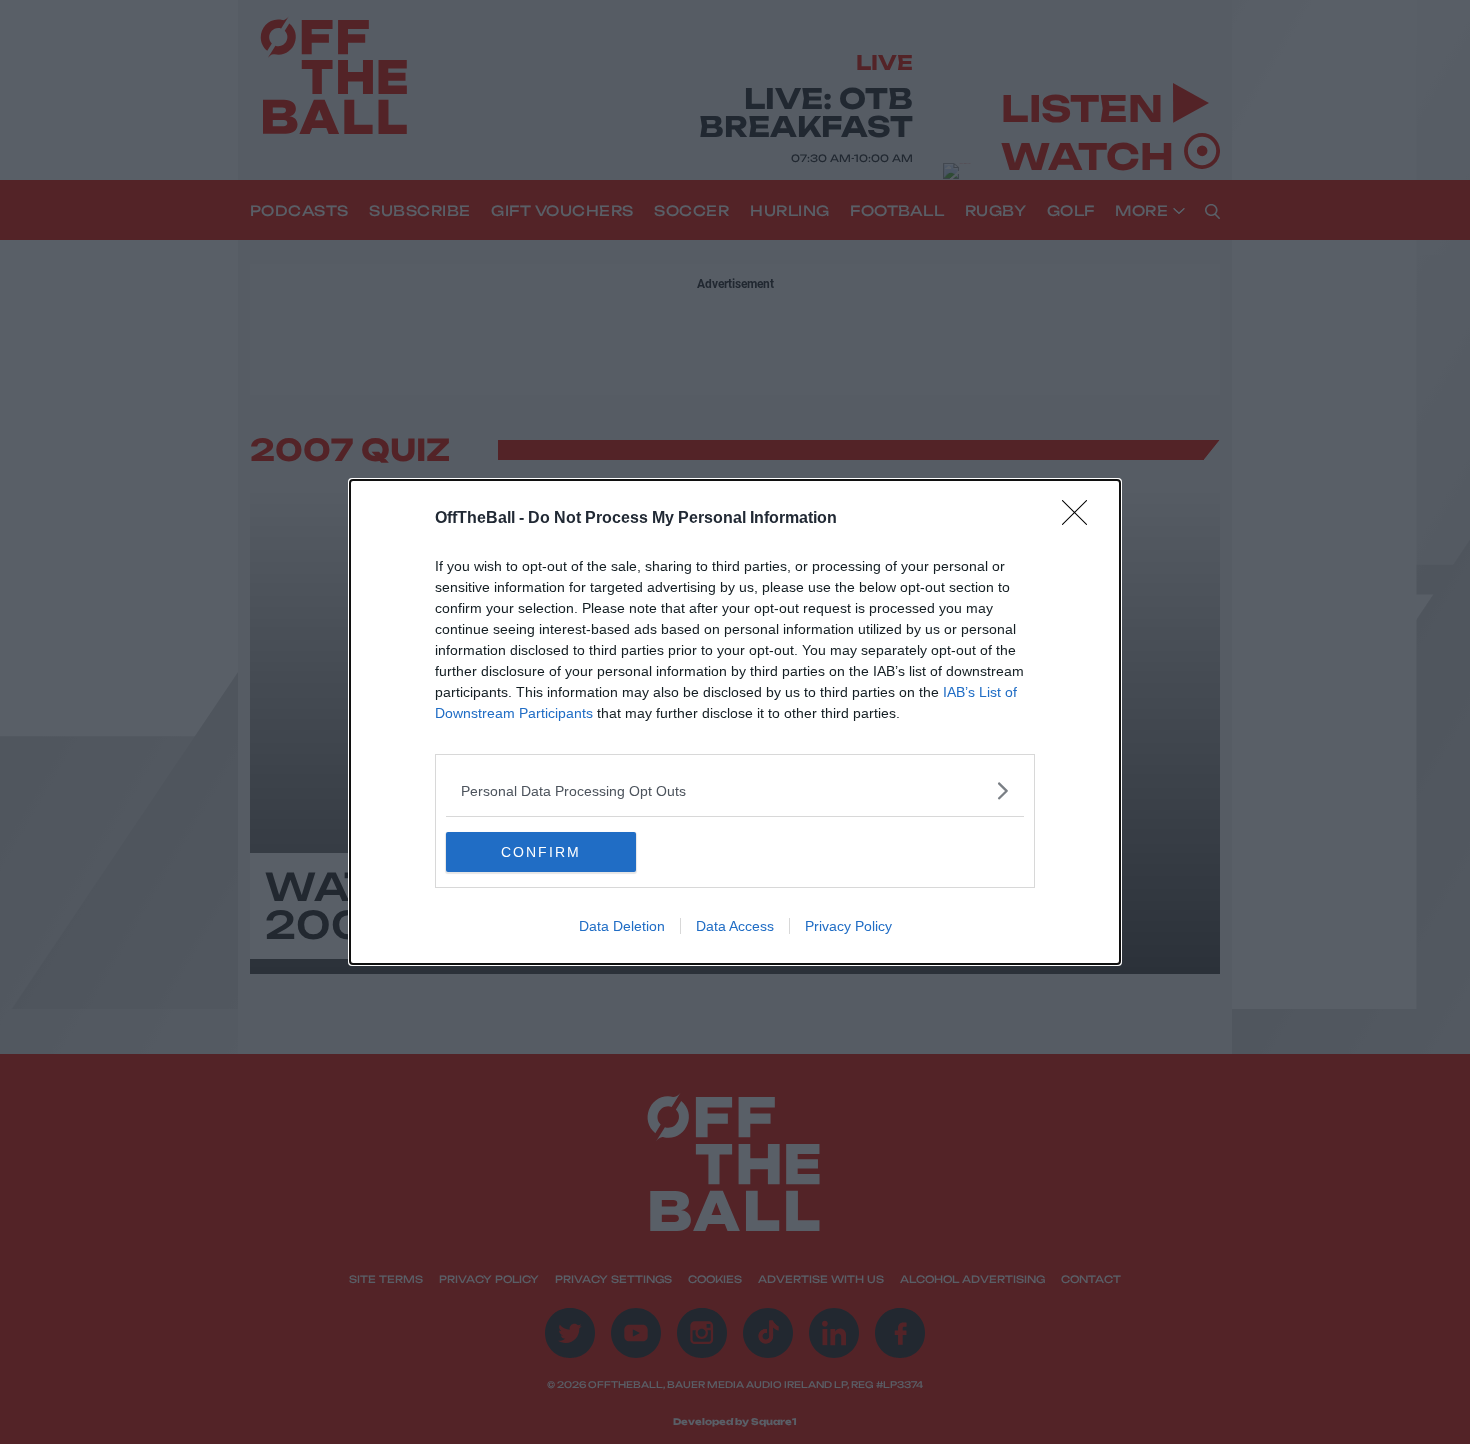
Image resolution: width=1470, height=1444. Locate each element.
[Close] (1081, 519)
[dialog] (735, 722)
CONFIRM (541, 852)
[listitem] (735, 790)
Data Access (735, 926)
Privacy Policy (848, 926)
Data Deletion (622, 926)
